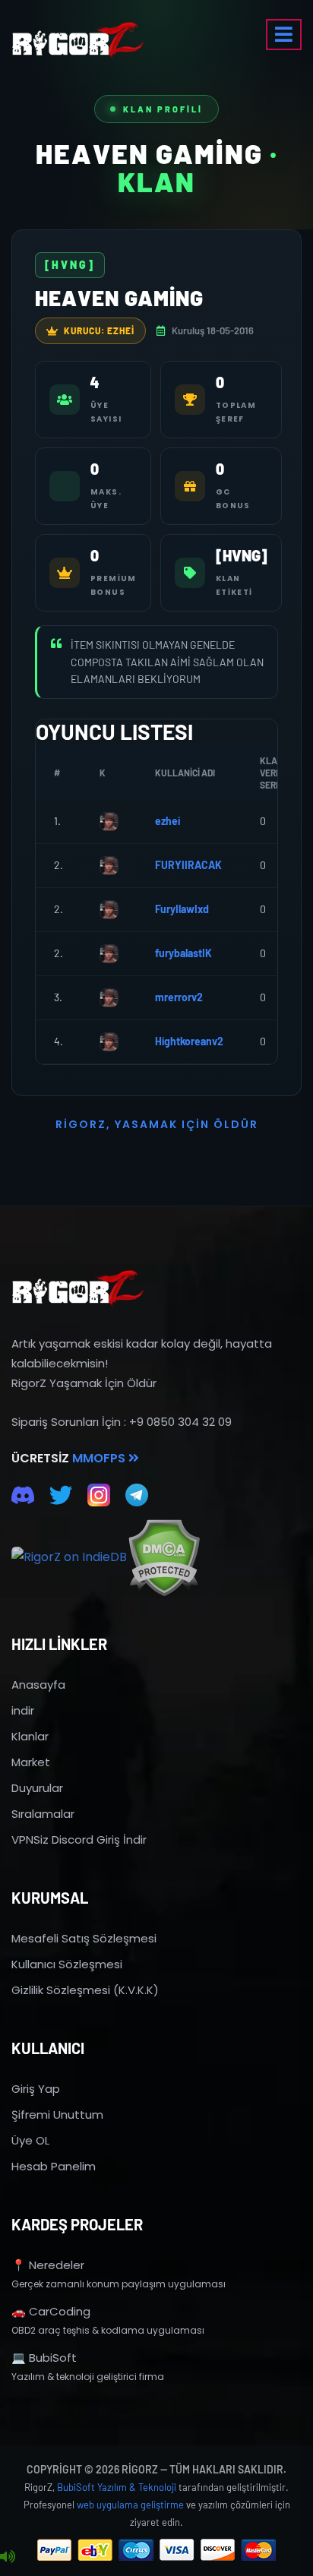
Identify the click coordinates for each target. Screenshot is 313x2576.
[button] (284, 35)
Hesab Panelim (54, 2166)
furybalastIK (183, 953)
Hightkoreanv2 (189, 1041)
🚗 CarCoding (51, 2311)
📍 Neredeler (48, 2265)
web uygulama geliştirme (130, 2505)
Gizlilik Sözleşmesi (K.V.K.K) (85, 1990)
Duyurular (37, 1788)
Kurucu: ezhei (99, 330)
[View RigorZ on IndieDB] (69, 1557)
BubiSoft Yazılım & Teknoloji (117, 2487)
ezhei (168, 821)
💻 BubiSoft (44, 2358)
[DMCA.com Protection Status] (164, 1558)
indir (23, 1710)
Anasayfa (38, 1685)
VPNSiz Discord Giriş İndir (79, 1840)
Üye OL (30, 2140)
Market (31, 1762)
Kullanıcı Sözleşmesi (67, 1964)
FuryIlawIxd (182, 909)
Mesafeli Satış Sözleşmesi (84, 1938)
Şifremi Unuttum (57, 2115)
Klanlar (30, 1736)
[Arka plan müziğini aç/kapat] (8, 2557)
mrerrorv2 (179, 997)
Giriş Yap (36, 2089)
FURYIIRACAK (188, 865)
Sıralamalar (43, 1814)
